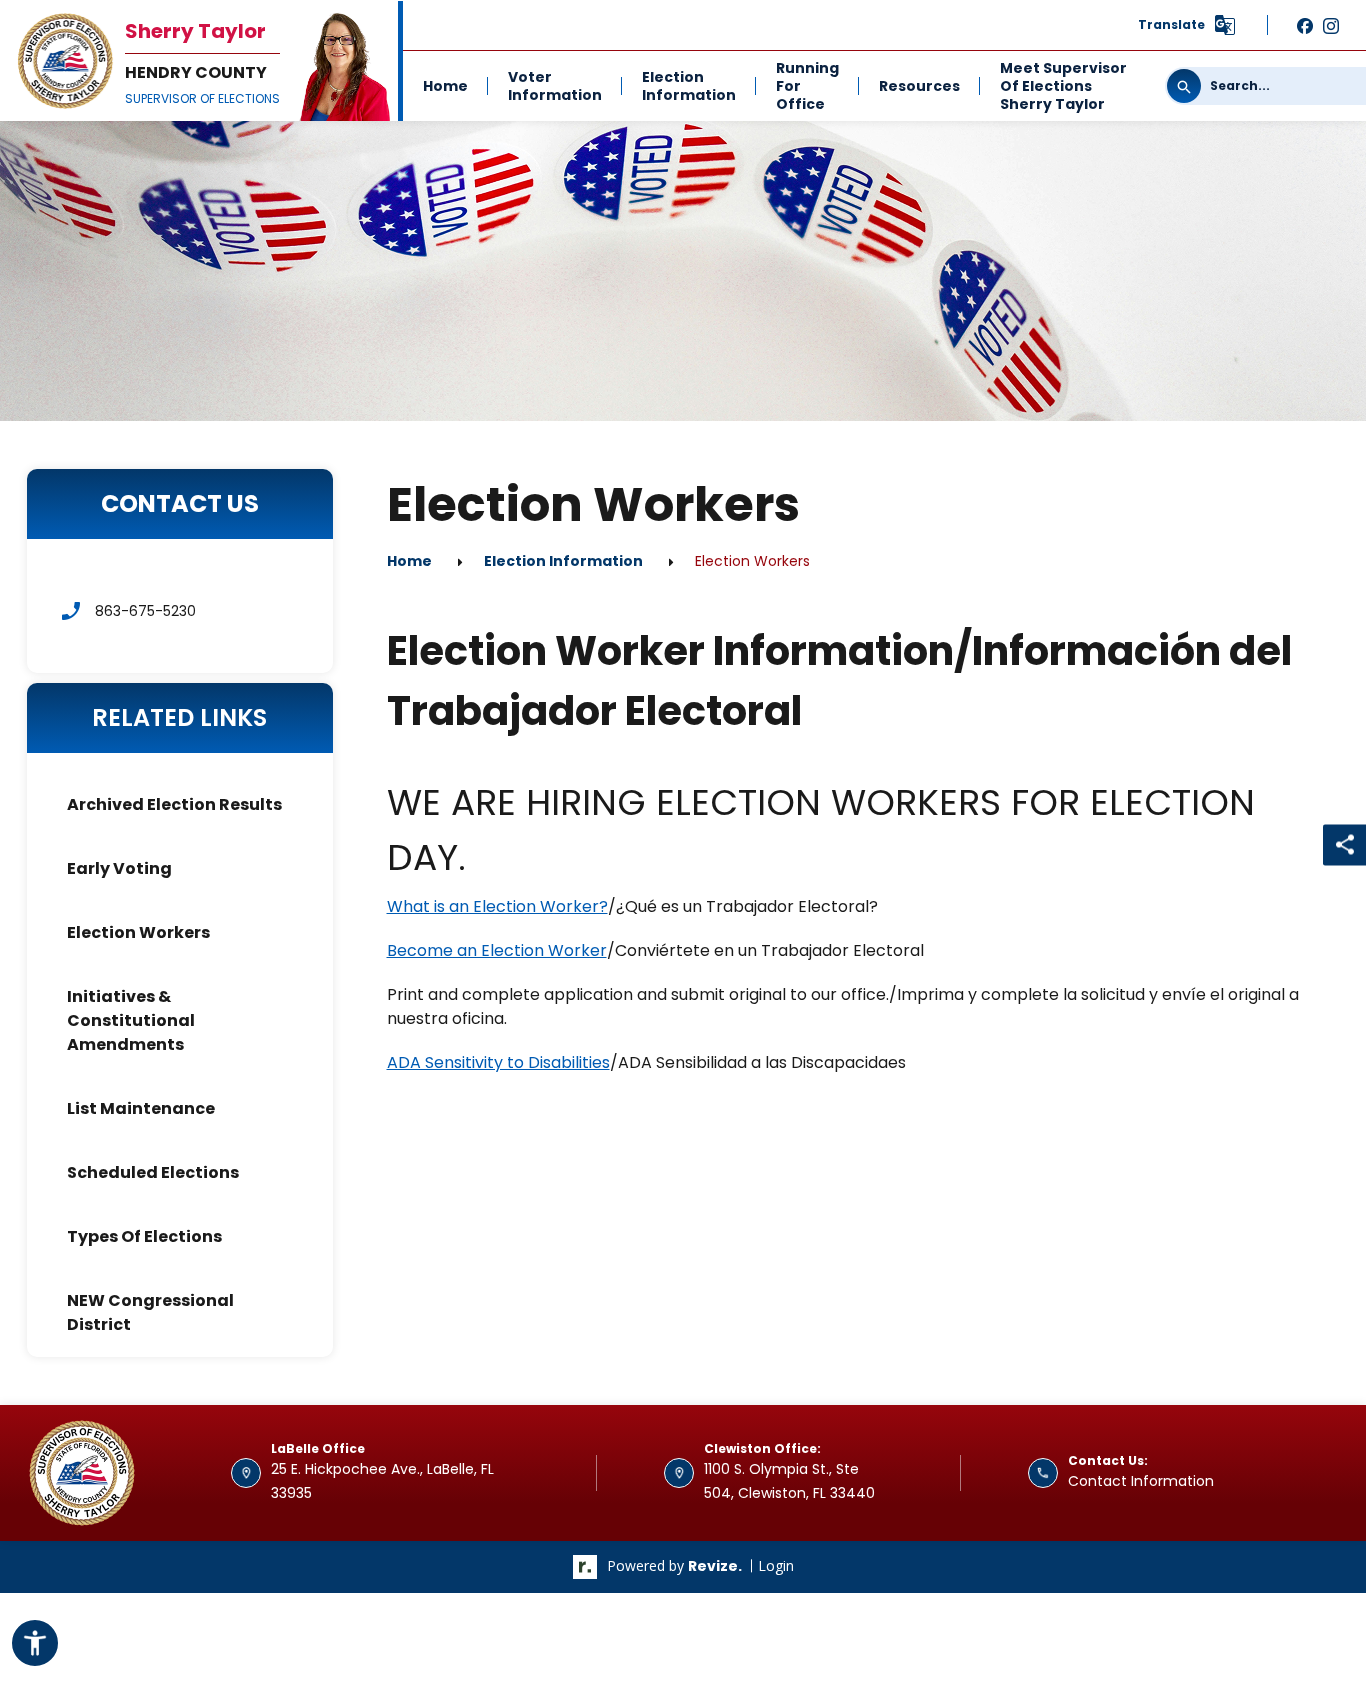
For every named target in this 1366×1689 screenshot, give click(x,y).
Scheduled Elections (153, 1172)
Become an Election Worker (497, 950)
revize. (715, 1566)
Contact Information (1141, 1481)
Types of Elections (144, 1236)
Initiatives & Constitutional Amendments (131, 1020)
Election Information (689, 86)
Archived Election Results (174, 804)
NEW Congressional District (150, 1312)
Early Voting (119, 868)
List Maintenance (141, 1108)
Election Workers (138, 932)
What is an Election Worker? (497, 906)
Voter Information (555, 86)
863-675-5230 (145, 611)
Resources (919, 86)
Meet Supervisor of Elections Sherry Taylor (1063, 86)
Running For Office (807, 86)
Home (445, 86)
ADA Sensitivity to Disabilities (498, 1062)
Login (776, 1565)
